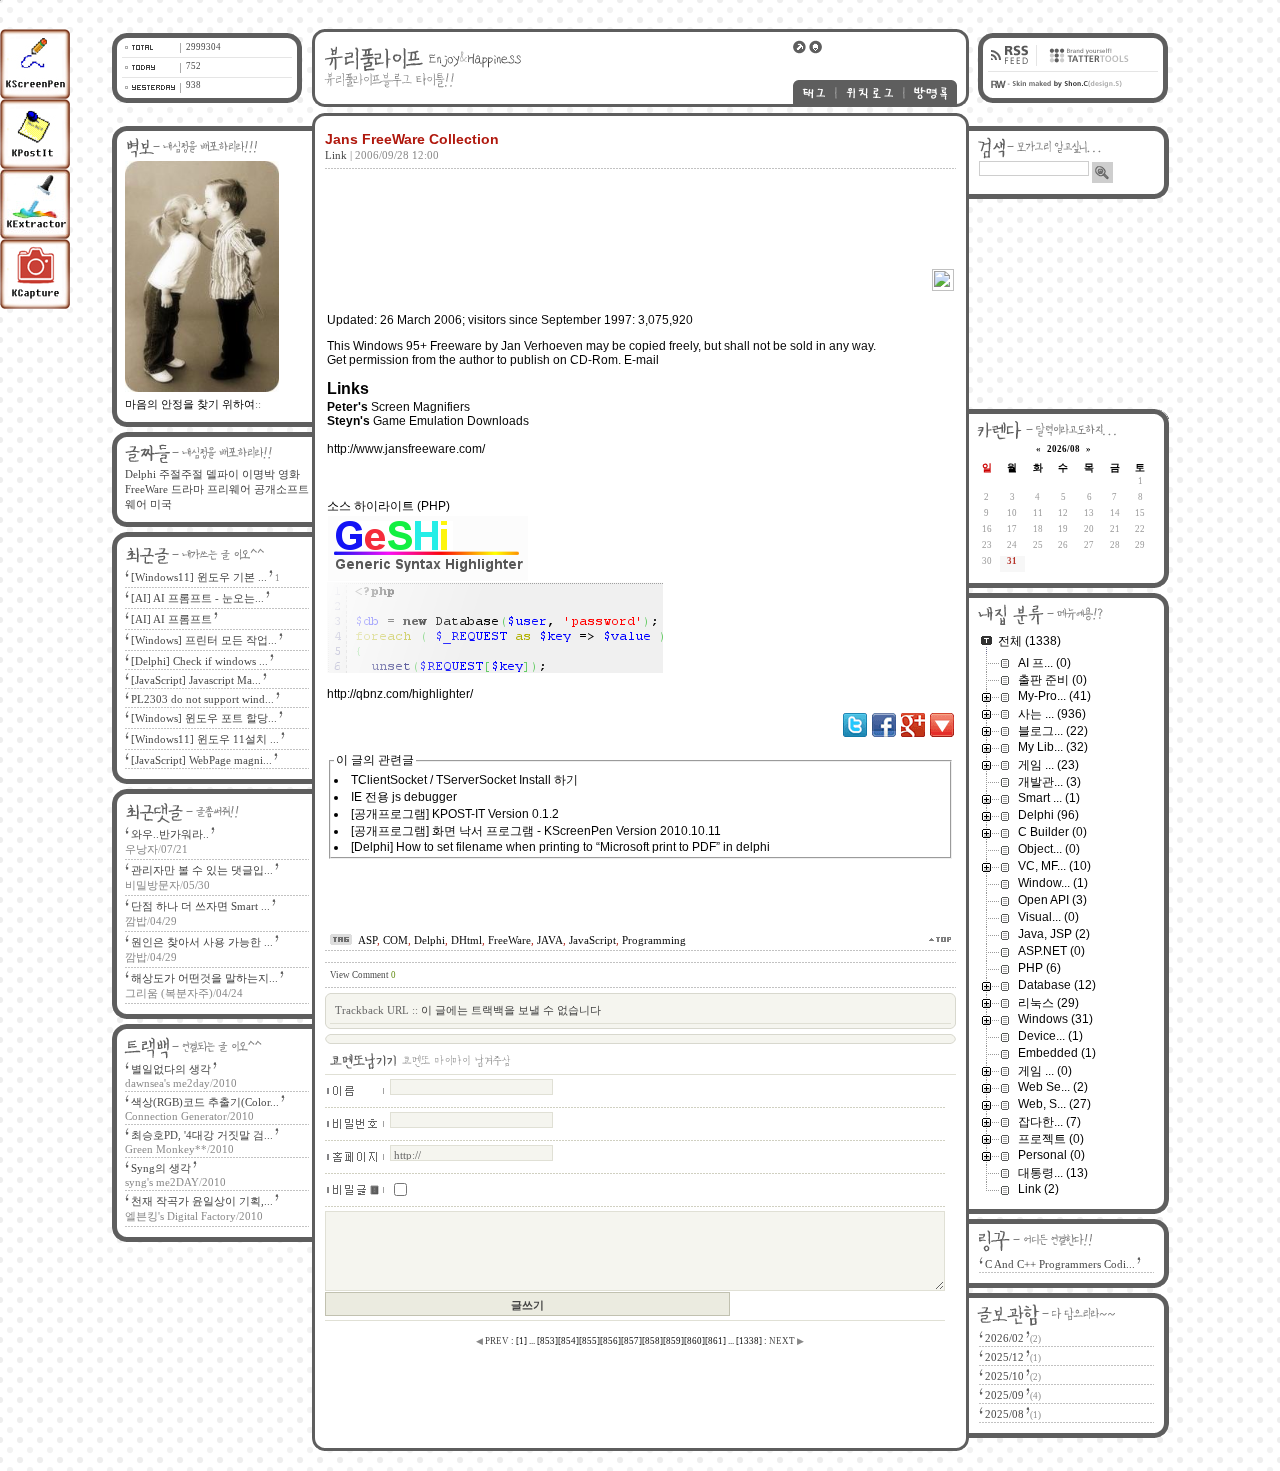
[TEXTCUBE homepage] (1086, 67)
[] (521, 1341)
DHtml (466, 940)
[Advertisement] (637, 204)
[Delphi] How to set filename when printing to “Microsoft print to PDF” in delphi (560, 847)
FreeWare (509, 940)
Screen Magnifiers (420, 407)
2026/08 (1063, 449)
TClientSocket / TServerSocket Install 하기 (464, 780)
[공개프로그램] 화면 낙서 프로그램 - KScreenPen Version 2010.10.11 (536, 831)
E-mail (641, 360)
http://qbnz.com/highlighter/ (400, 694)
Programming (654, 940)
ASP (367, 940)
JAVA (550, 940)
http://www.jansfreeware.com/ (406, 449)
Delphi (429, 940)
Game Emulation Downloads (451, 421)
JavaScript (592, 940)
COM (395, 940)
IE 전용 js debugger (404, 797)
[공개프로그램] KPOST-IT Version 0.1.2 (455, 814)
